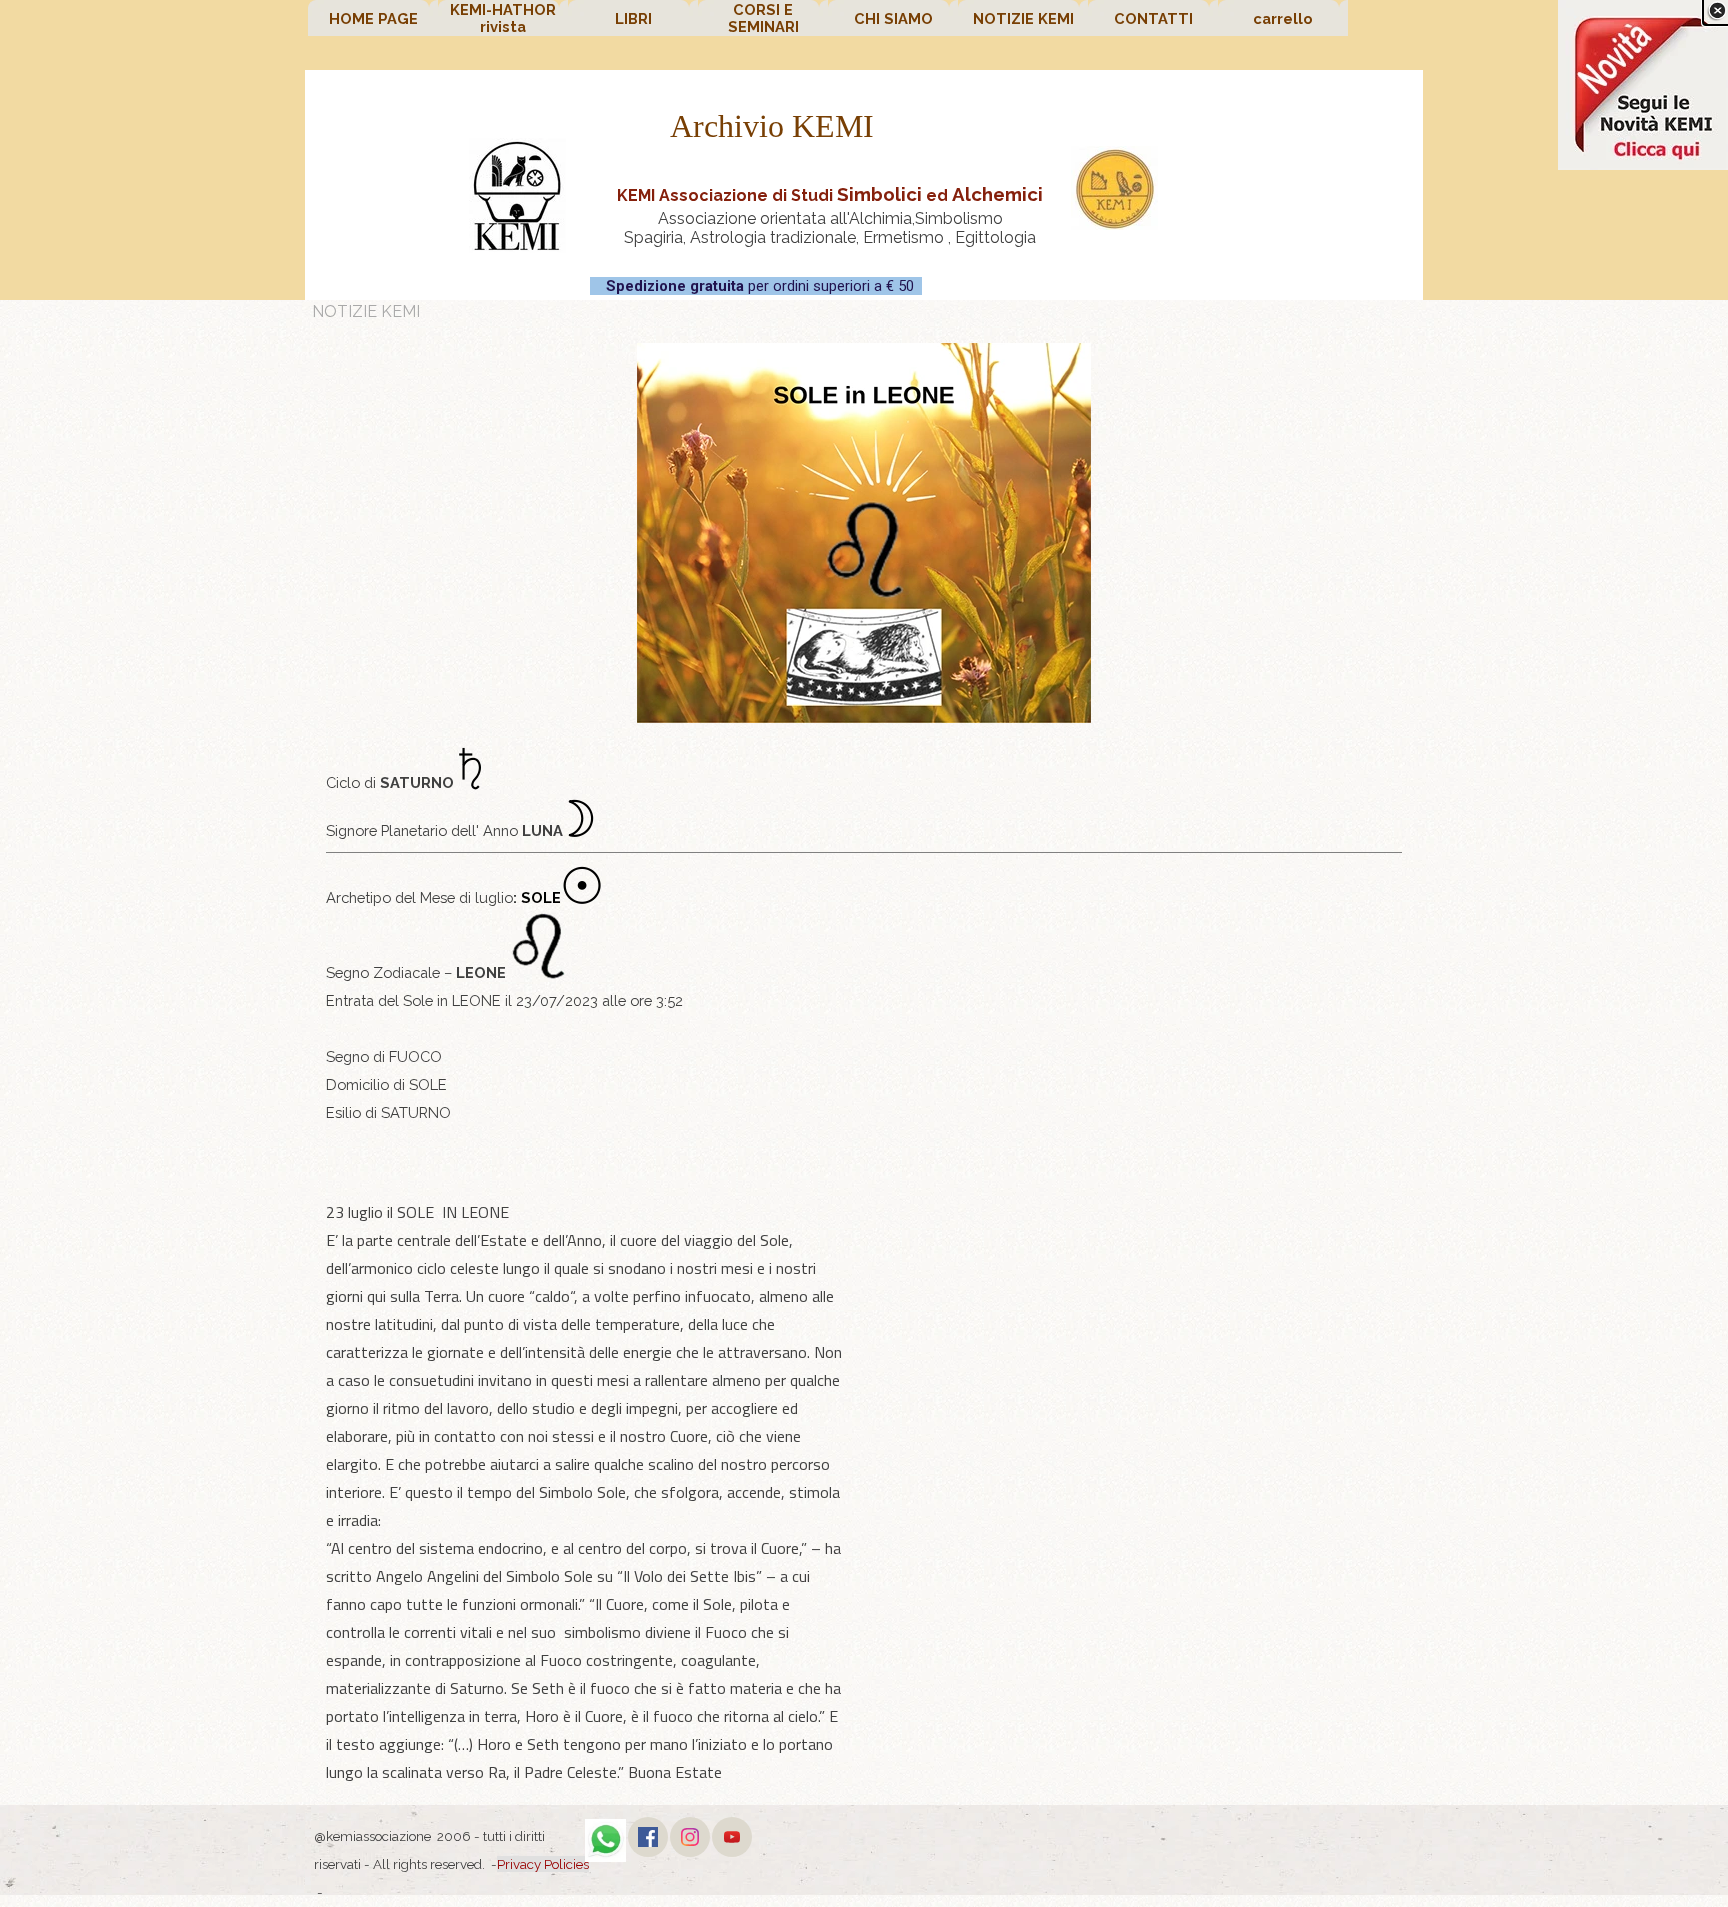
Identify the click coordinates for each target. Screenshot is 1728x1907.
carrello (1283, 18)
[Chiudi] (1717, 11)
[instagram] (690, 1837)
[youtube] (732, 1837)
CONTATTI (1153, 18)
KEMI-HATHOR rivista (503, 18)
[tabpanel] (830, 213)
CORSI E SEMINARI (763, 18)
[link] (1643, 85)
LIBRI (633, 18)
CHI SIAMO (893, 18)
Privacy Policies (543, 1864)
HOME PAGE (373, 18)
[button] (605, 1830)
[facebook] (648, 1837)
